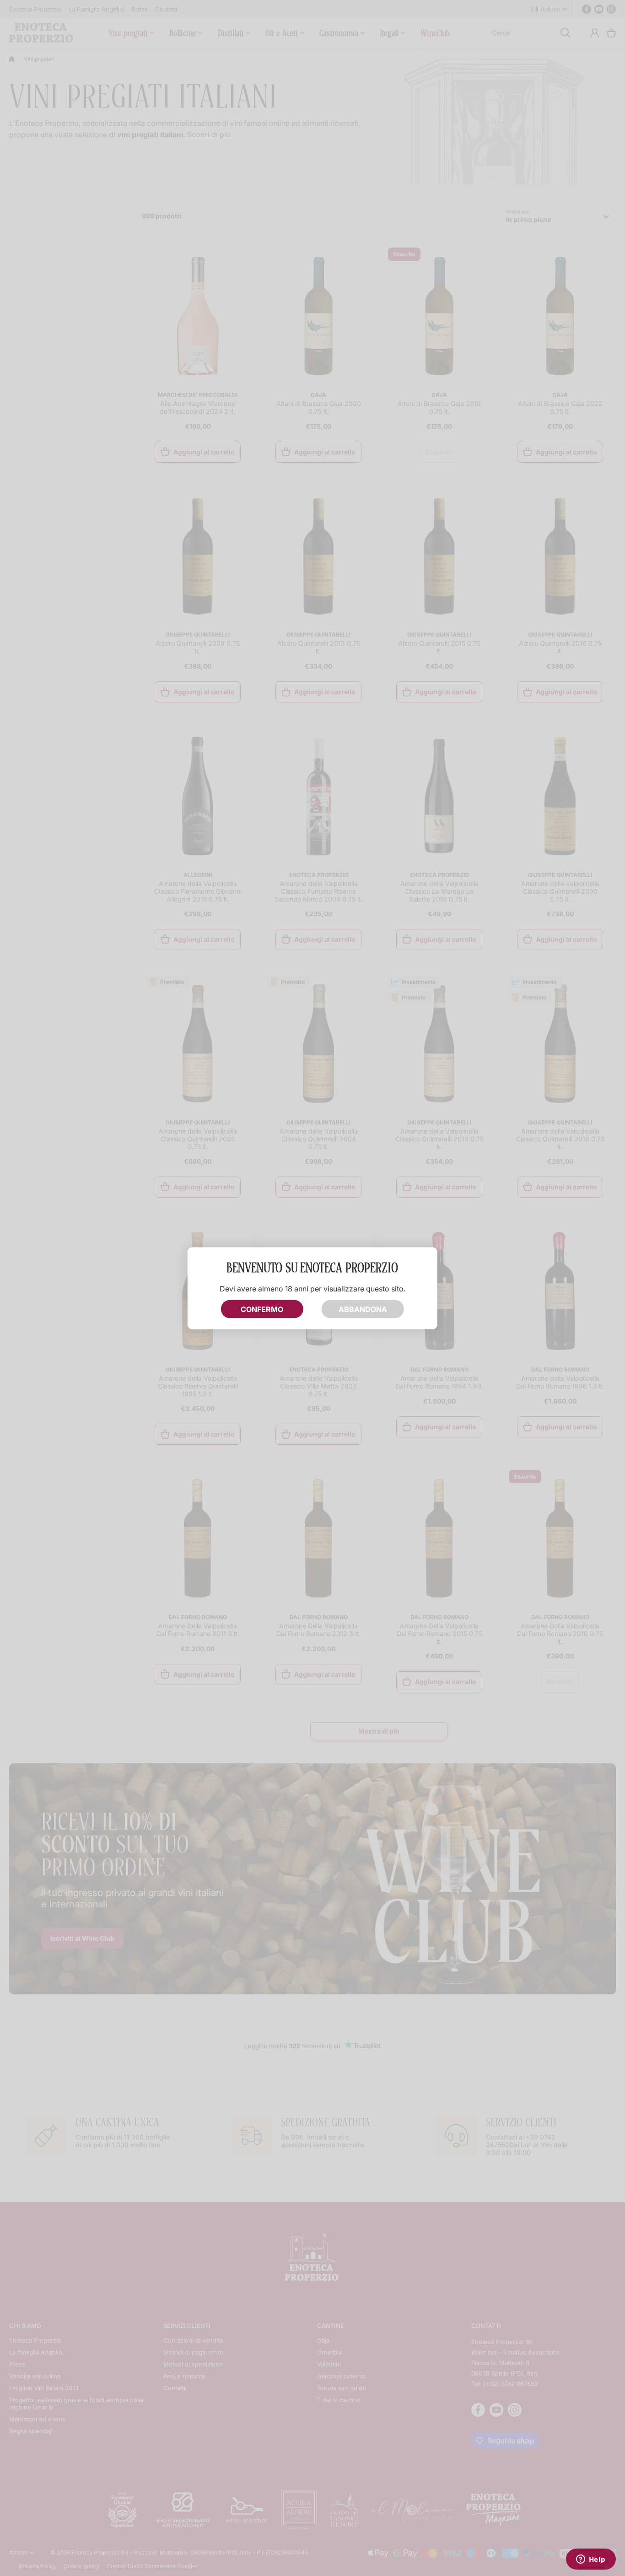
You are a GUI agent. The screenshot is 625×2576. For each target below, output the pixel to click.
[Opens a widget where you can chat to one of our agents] (591, 2560)
